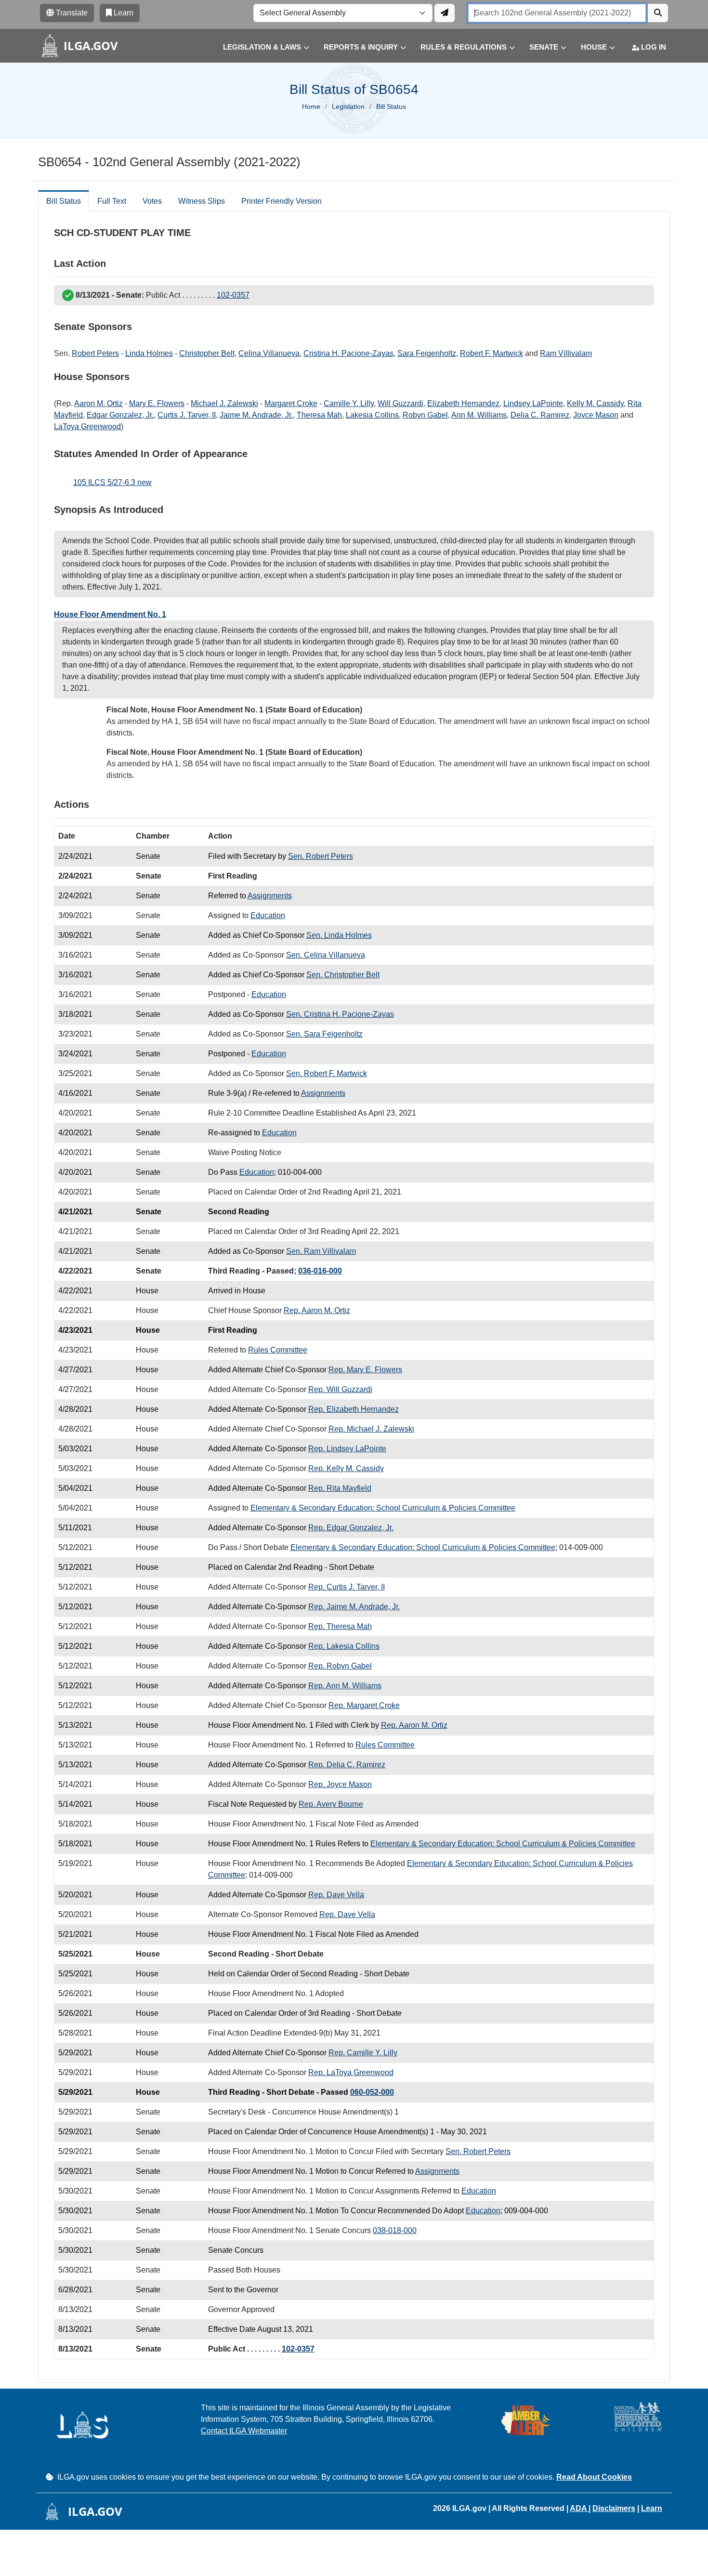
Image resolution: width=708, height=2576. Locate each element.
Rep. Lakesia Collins (344, 1646)
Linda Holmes (149, 353)
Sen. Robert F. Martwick (327, 1073)
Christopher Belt (207, 353)
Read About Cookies (594, 2477)
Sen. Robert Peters (321, 856)
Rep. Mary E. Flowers (365, 1370)
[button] (259, 47)
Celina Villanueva (269, 353)
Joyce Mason (596, 415)
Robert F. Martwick (492, 353)
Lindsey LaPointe (533, 403)
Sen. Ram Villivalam (321, 1251)
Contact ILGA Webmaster (244, 2431)
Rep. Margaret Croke (364, 1705)
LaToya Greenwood (87, 427)
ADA (579, 2508)
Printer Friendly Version (282, 201)
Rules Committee (278, 1350)
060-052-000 (372, 2092)
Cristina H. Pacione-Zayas (348, 353)
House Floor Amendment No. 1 (110, 614)
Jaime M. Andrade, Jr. (256, 415)
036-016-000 (320, 1271)
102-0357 (233, 295)
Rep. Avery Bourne (331, 1804)
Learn (652, 2508)
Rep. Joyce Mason (340, 1784)
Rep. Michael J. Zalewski (371, 1429)
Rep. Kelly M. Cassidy (346, 1468)
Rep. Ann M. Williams (345, 1686)
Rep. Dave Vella (336, 1895)
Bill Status (64, 201)
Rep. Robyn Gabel (340, 1666)
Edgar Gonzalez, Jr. (120, 415)
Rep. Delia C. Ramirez (347, 1765)
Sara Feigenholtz (427, 353)
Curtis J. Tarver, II (187, 415)
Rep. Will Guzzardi (340, 1389)
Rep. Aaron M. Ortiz (317, 1310)
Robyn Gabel (425, 415)
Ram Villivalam (566, 353)
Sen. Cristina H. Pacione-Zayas (340, 1014)
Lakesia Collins (372, 415)
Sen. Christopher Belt (343, 975)
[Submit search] (658, 13)
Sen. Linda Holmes (339, 935)
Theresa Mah (319, 415)
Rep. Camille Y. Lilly (363, 2053)
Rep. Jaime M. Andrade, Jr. (354, 1607)
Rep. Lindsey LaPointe (347, 1449)
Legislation (348, 106)
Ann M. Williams (479, 415)
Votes (152, 201)
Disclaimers (614, 2508)
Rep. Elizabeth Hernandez (354, 1409)
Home (311, 106)
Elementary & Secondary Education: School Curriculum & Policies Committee (383, 1508)
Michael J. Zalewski (224, 403)
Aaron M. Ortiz (98, 403)
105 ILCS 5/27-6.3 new (112, 482)
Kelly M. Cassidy (595, 403)
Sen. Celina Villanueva (326, 955)
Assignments (270, 896)
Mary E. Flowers (157, 403)
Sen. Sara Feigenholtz (324, 1034)
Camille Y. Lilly (349, 403)
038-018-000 (395, 2230)
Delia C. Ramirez (540, 415)
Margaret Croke (291, 403)
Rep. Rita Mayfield (340, 1488)
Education (268, 915)
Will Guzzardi (400, 403)
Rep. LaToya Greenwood (351, 2072)
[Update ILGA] (445, 13)
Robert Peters (95, 353)
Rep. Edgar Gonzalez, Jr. (351, 1528)
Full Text (112, 201)
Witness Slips (202, 201)
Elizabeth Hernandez (463, 403)
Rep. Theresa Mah (340, 1626)
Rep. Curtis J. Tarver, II (347, 1587)
